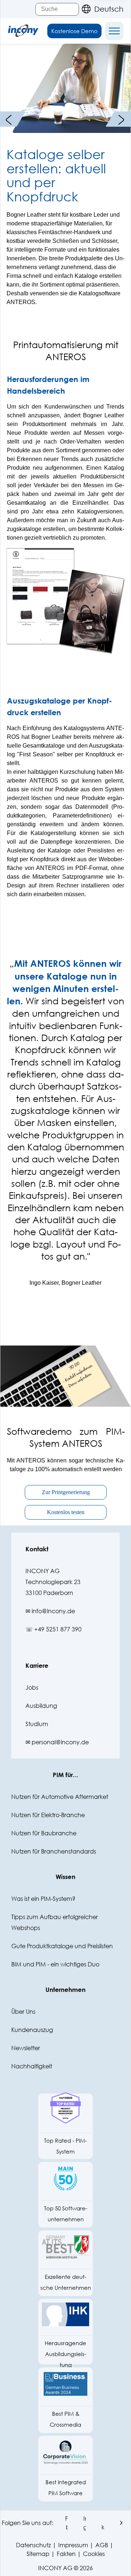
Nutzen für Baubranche (44, 1833)
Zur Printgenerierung (66, 1492)
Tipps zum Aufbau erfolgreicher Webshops (55, 1922)
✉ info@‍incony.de (50, 1611)
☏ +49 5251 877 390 (53, 1629)
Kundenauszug (32, 2030)
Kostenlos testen (66, 1512)
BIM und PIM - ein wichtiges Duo (55, 1964)
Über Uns (23, 2011)
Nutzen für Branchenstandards (54, 1851)
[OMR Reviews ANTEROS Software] (65, 2114)
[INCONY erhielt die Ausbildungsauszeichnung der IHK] (65, 2318)
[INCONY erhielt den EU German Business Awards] (65, 2388)
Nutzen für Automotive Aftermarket (60, 1797)
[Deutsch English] (101, 9)
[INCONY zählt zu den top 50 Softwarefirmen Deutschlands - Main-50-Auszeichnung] (65, 2182)
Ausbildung (41, 1705)
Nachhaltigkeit (32, 2066)
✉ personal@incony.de (57, 1742)
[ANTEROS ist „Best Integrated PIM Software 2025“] (65, 2456)
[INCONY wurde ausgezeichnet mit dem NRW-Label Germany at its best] (65, 2251)
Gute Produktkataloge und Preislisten (62, 1946)
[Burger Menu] (114, 31)
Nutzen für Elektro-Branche (48, 1815)
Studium (37, 1724)
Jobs (32, 1687)
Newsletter (26, 2048)
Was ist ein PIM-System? (43, 1898)
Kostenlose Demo (74, 31)
